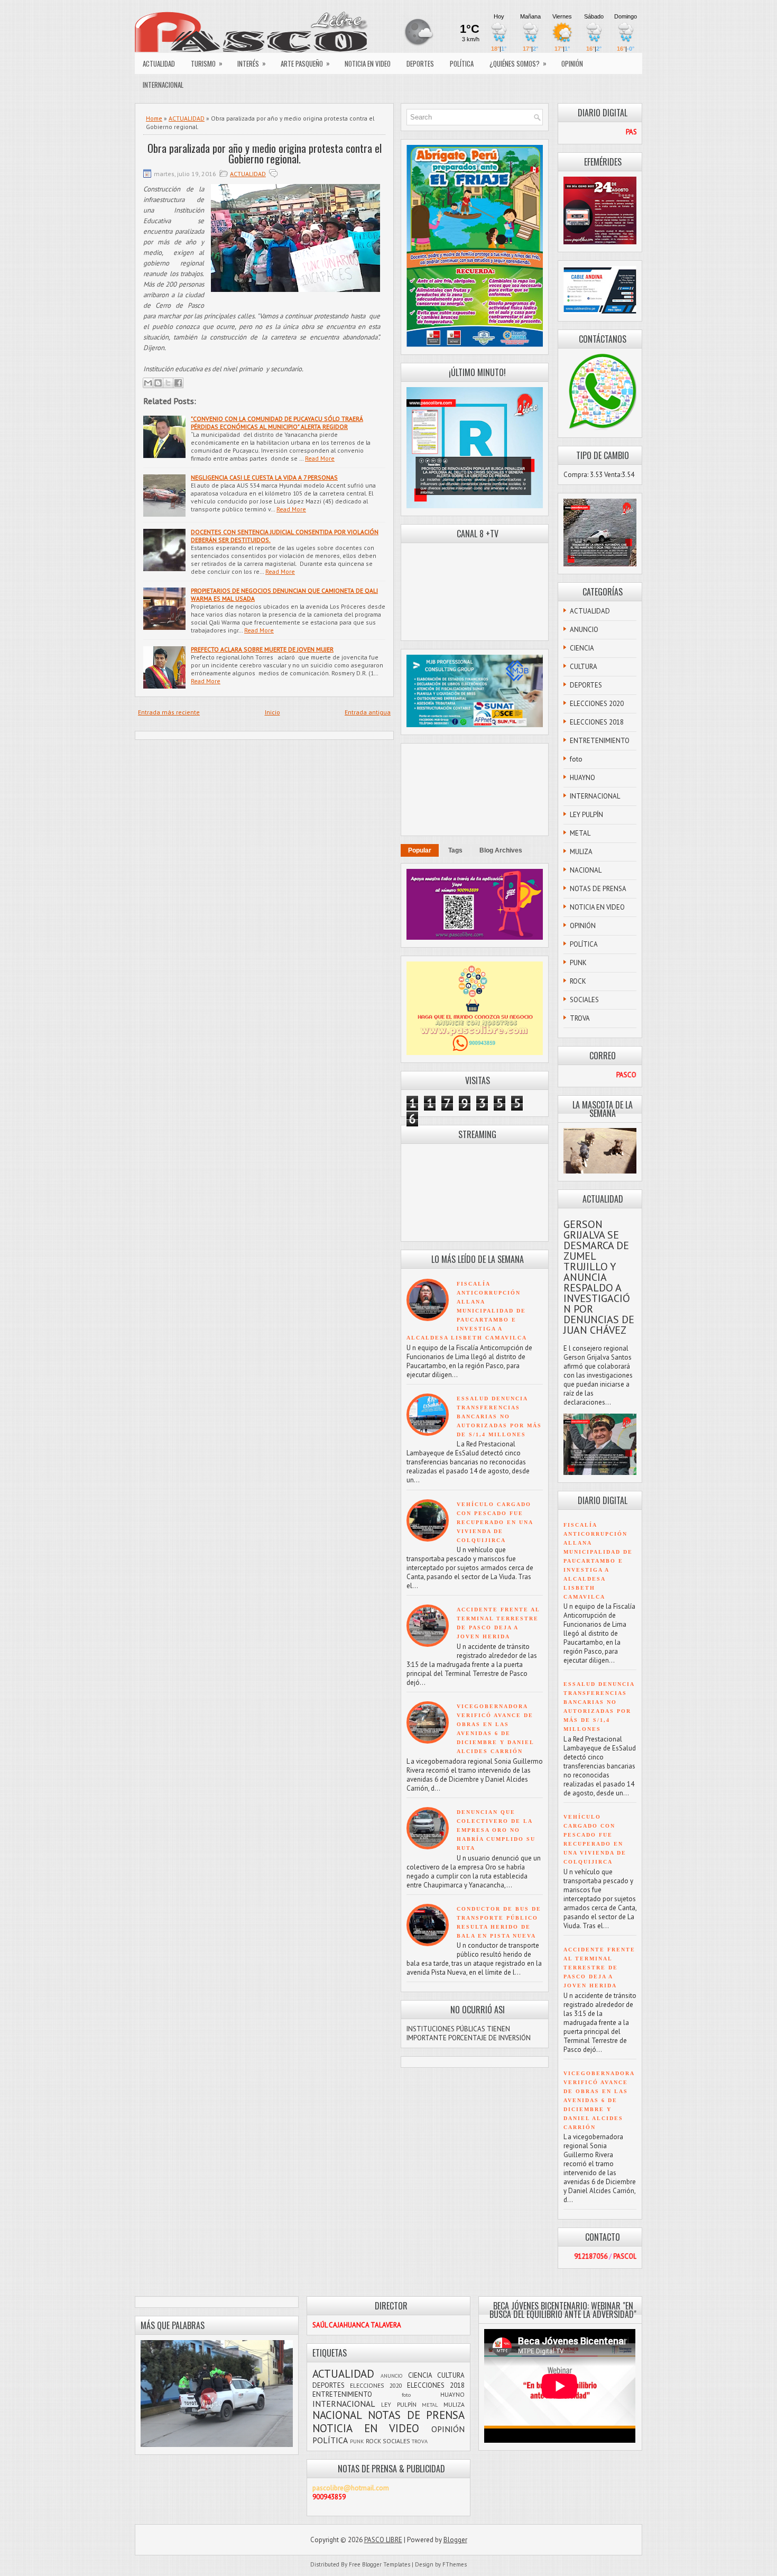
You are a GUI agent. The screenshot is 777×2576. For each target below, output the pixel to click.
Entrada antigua (368, 712)
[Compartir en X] (168, 383)
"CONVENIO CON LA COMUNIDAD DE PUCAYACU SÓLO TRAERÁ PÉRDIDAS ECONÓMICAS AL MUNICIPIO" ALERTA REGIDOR (277, 423)
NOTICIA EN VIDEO (368, 63)
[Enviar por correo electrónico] (148, 383)
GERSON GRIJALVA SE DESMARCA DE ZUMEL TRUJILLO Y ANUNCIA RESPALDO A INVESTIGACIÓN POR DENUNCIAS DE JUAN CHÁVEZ (599, 1277)
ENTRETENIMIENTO (600, 741)
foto (576, 759)
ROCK (578, 981)
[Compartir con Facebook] (178, 383)
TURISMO (207, 63)
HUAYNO (582, 778)
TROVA (580, 1018)
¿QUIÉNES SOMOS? (518, 63)
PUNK (578, 963)
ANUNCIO (584, 630)
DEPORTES (420, 63)
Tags (455, 850)
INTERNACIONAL (163, 85)
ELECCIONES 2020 (597, 704)
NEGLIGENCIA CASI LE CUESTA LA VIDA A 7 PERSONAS (264, 477)
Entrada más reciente (169, 712)
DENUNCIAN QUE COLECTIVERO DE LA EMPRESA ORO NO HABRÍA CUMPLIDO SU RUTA (496, 1830)
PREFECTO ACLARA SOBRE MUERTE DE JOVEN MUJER (262, 649)
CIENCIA (582, 648)
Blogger (455, 2540)
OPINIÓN (572, 63)
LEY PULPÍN (586, 815)
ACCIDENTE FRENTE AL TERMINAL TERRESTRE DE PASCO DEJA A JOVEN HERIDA (599, 1968)
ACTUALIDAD (159, 63)
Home (154, 118)
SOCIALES (584, 1000)
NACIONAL (586, 870)
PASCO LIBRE (383, 2540)
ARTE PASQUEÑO (305, 63)
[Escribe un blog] (158, 383)
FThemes (455, 2564)
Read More (320, 458)
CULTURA (584, 667)
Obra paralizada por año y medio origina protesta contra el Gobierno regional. (265, 153)
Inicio (272, 712)
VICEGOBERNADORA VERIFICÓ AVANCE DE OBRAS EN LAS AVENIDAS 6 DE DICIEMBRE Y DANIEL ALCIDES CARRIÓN (599, 2100)
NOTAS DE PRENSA (598, 889)
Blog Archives (501, 850)
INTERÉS (252, 63)
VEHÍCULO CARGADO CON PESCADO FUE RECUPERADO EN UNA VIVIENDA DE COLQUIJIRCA (495, 1522)
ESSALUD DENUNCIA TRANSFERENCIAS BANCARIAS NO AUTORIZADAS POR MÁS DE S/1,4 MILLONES (499, 1417)
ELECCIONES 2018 (597, 722)
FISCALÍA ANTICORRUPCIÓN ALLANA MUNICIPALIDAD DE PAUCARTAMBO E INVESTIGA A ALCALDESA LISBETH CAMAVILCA (467, 1311)
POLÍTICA (462, 63)
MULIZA (581, 852)
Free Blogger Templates (380, 2564)
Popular (420, 850)
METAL (580, 833)
